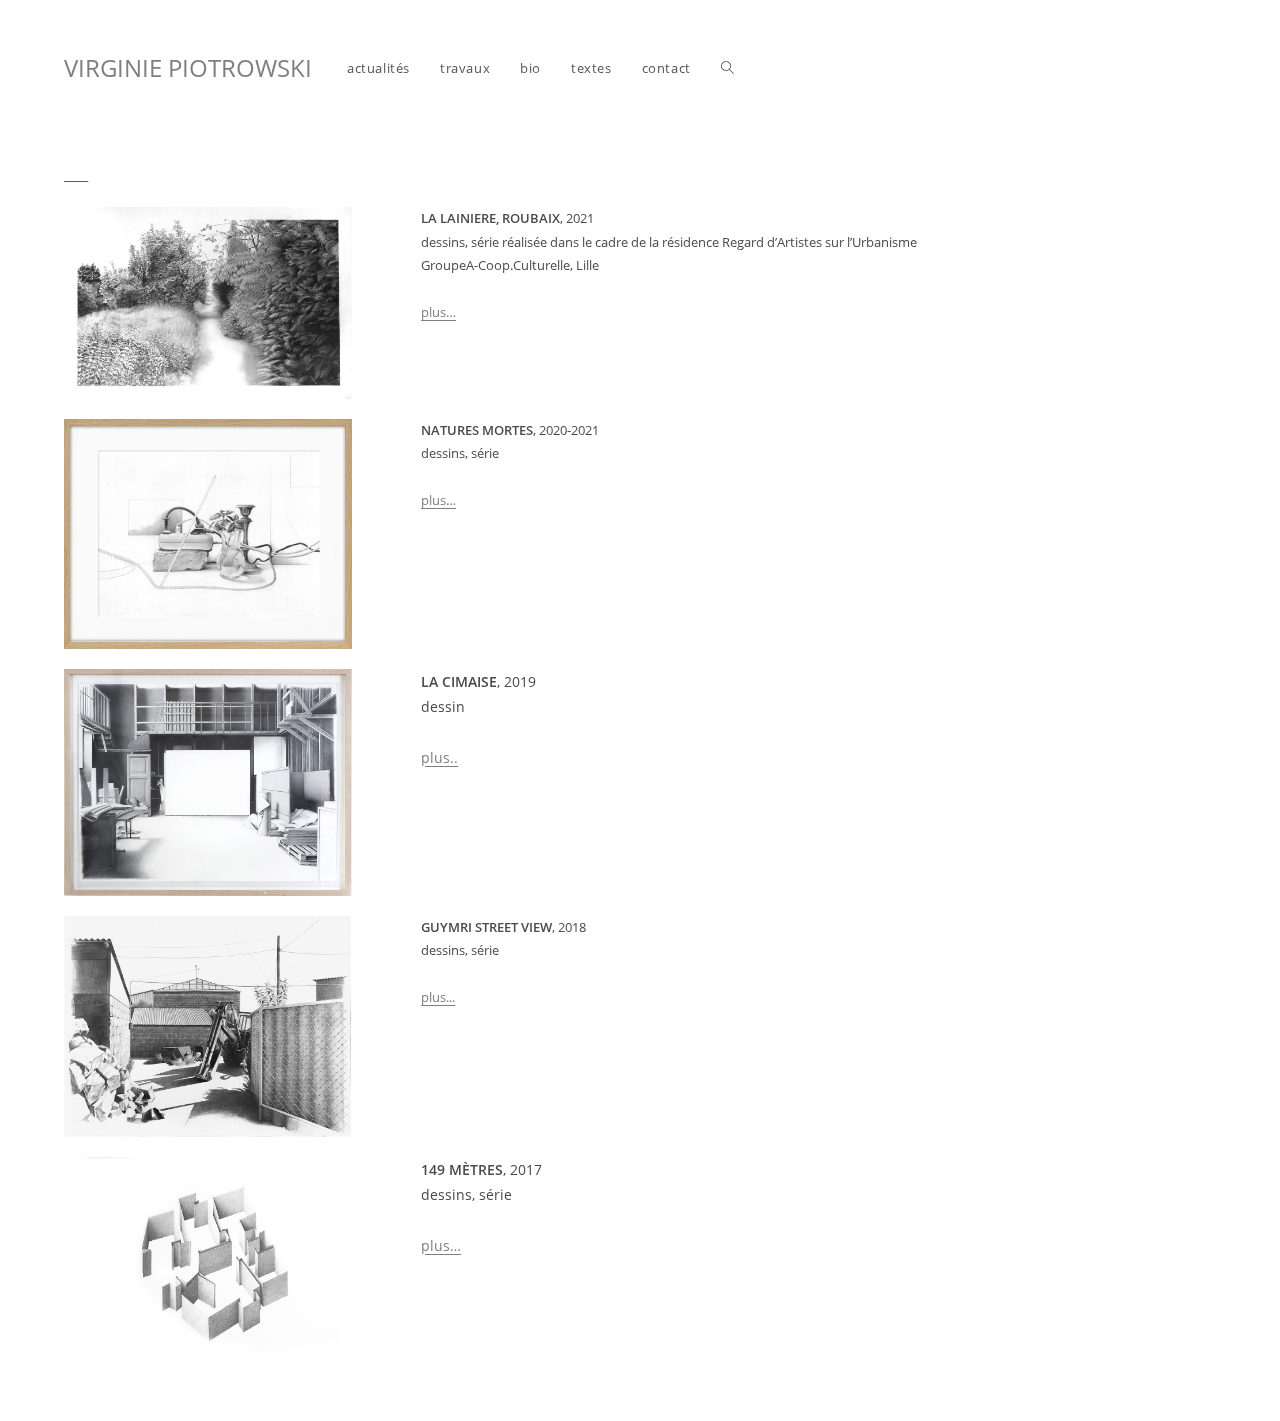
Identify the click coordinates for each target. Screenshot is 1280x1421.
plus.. (439, 757)
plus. (435, 997)
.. (452, 997)
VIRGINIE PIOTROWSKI (188, 67)
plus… (438, 312)
